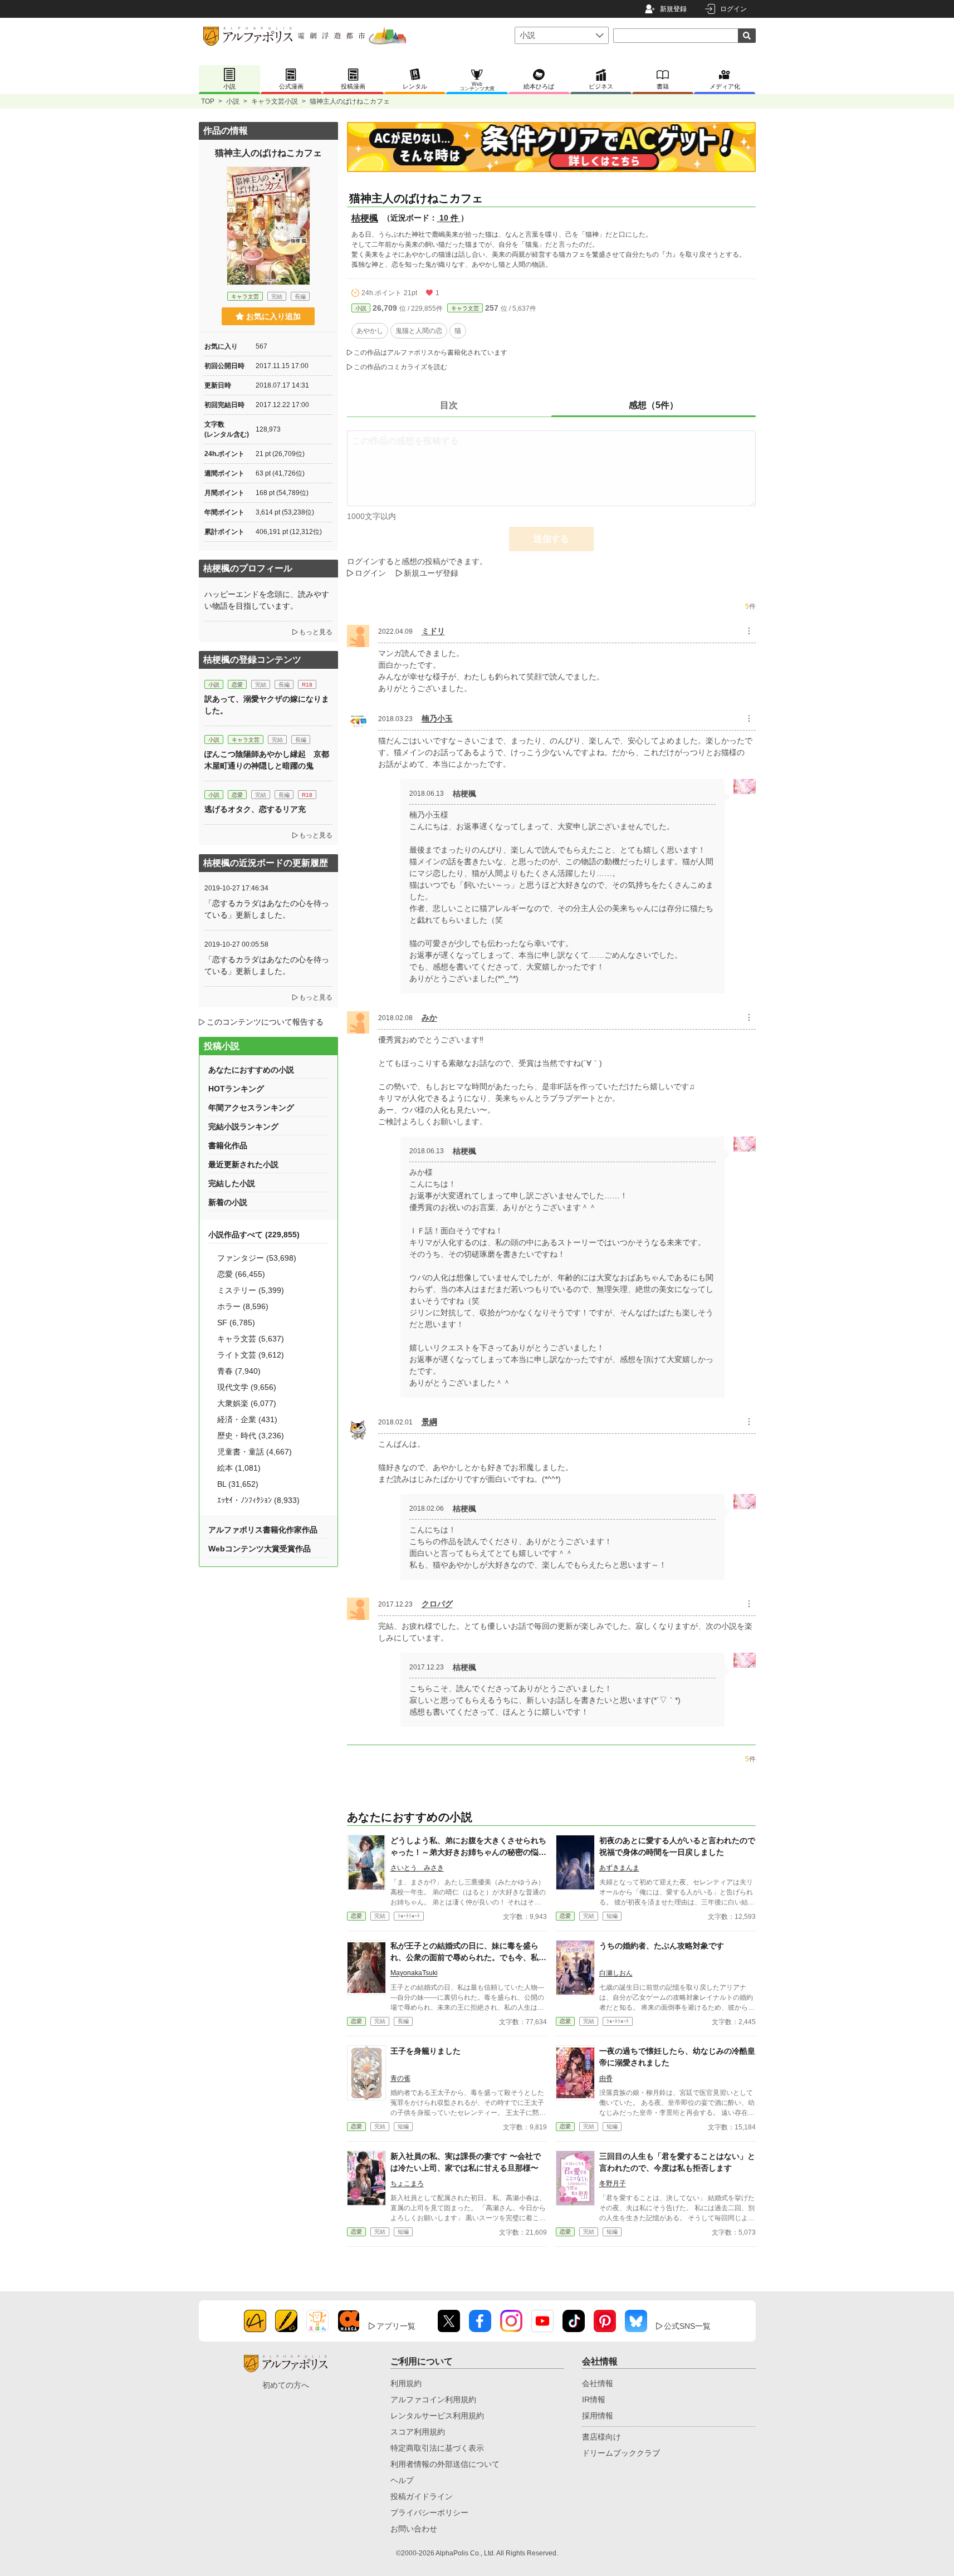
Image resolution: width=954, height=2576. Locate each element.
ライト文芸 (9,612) (251, 1355)
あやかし (370, 331)
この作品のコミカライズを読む (400, 367)
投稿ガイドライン (422, 2496)
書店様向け (601, 2437)
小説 (233, 101)
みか (429, 1017)
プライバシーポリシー (429, 2513)
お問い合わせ (414, 2529)
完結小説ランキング (243, 1127)
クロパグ (437, 1604)
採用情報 (598, 2416)
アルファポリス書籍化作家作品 (263, 1530)
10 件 (449, 218)
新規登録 (673, 9)
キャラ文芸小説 (275, 101)
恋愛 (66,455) (241, 1274)
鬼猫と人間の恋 (419, 331)
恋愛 (356, 1916)
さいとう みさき (417, 1868)
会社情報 (598, 2383)
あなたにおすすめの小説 (251, 1070)
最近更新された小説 (243, 1164)
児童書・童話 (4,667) (255, 1452)
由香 (606, 2078)
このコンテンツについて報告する (265, 1022)
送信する (551, 539)
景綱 (429, 1422)
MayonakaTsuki (414, 1973)
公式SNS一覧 (687, 2326)
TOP (208, 101)
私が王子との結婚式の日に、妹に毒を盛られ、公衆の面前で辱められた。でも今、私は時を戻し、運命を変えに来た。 (468, 1957)
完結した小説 (232, 1183)
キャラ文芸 (465, 308)
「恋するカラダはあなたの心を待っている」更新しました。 (267, 909)
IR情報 (594, 2399)
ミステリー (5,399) (251, 1290)
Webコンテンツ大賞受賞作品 (260, 1549)
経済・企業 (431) (247, 1419)
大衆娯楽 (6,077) (247, 1403)
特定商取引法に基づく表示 (437, 2448)
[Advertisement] (268, 1650)
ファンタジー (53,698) (257, 1258)
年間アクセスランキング (251, 1108)
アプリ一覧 (396, 2326)
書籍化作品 (228, 1145)
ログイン (733, 9)
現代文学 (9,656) (247, 1387)
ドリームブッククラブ (621, 2453)
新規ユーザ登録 (431, 573)
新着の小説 (228, 1202)
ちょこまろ (407, 2183)
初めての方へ (286, 2385)
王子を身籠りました (425, 2051)
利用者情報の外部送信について (445, 2464)
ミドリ (433, 631)
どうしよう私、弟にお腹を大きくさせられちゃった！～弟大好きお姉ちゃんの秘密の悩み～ (468, 1852)
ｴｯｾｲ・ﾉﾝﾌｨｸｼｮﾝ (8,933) (258, 1500)
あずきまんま (619, 1868)
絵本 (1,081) (239, 1468)
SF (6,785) (236, 1323)
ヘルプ (402, 2480)
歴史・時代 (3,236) (251, 1436)
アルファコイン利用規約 (433, 2399)
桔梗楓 (365, 218)
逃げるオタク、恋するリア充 (255, 809)
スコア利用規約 (418, 2432)
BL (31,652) (238, 1484)
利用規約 (406, 2383)
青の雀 (400, 2078)
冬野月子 (613, 2183)
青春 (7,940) (239, 1371)
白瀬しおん (616, 1973)
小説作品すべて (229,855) (254, 1235)
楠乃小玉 (437, 718)
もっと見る (316, 632)
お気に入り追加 (273, 316)
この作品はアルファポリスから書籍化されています (430, 352)
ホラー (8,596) (243, 1306)
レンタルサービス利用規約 (437, 2416)
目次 (449, 405)
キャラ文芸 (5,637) (251, 1339)
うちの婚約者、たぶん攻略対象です (662, 1946)
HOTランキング (236, 1089)
